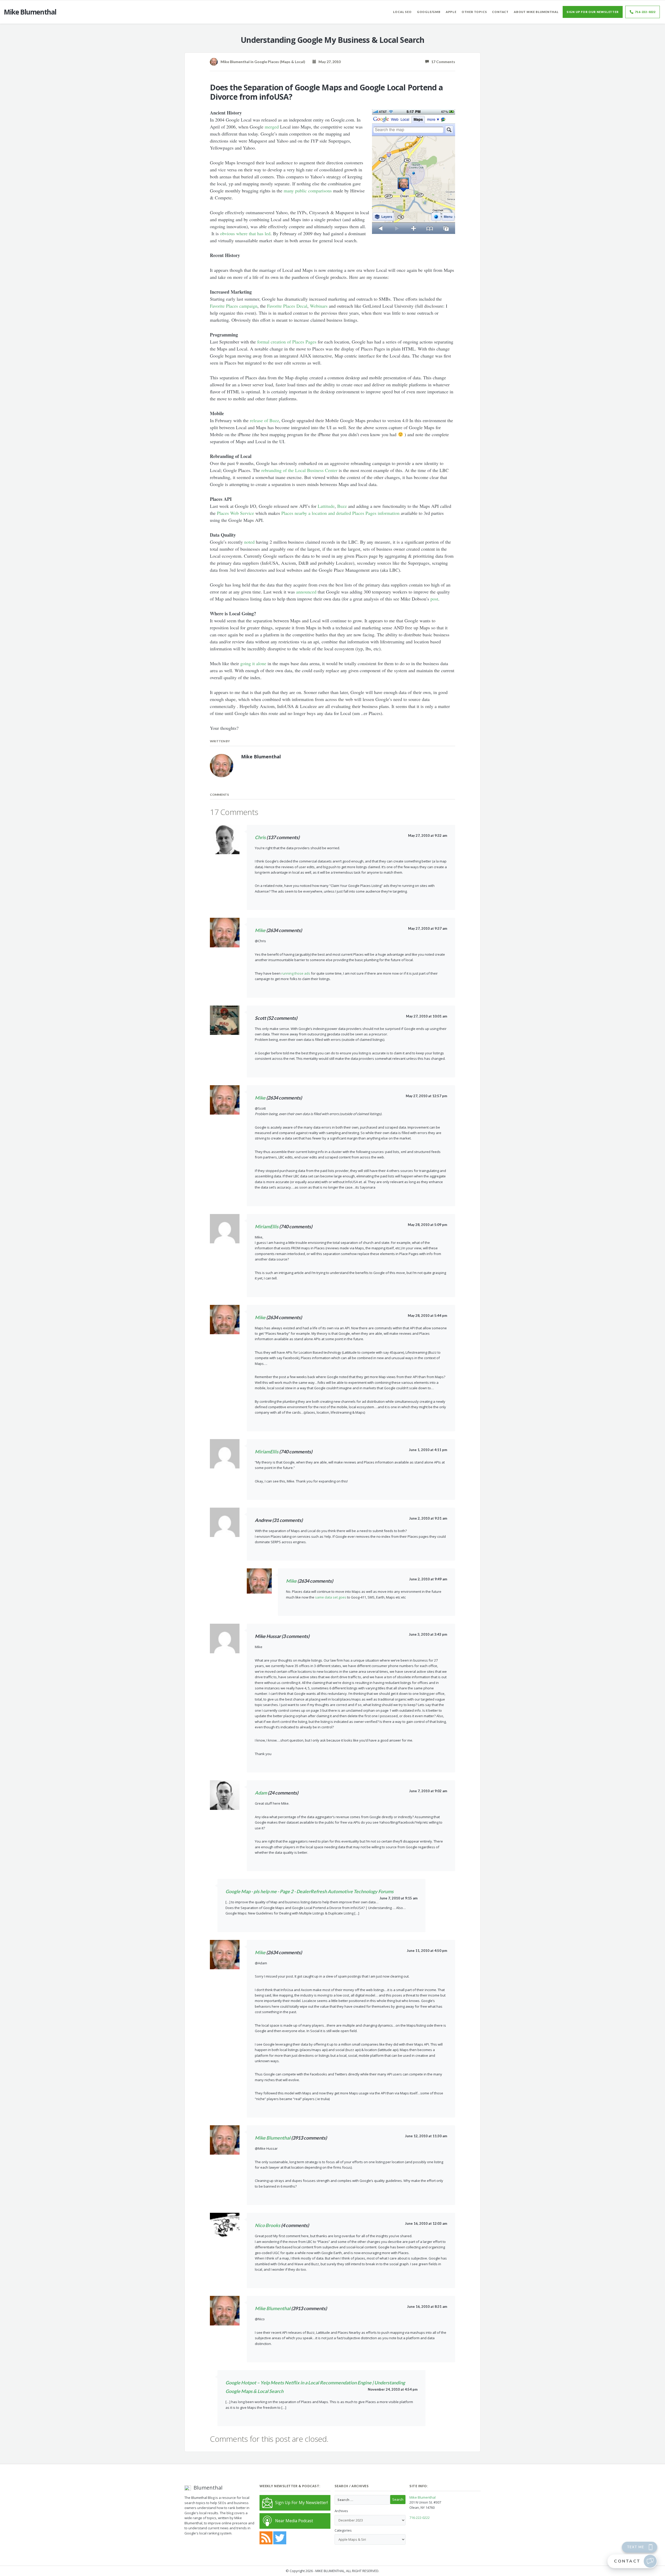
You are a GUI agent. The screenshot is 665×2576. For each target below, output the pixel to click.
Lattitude (326, 506)
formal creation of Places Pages (287, 342)
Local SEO (402, 12)
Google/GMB (429, 12)
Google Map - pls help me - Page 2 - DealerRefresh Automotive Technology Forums (310, 1891)
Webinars (319, 306)
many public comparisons (308, 191)
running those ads (296, 973)
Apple (451, 12)
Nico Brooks (268, 2225)
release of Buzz (264, 420)
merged (272, 127)
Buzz (342, 506)
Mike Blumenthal (273, 2138)
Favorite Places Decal (287, 306)
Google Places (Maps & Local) (280, 62)
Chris (260, 837)
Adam (261, 1793)
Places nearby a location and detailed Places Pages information (340, 513)
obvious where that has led (245, 233)
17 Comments (442, 62)
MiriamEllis (267, 1226)
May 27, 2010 (328, 62)
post (434, 599)
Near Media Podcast (294, 2521)
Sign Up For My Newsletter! (301, 2503)
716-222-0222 (645, 12)
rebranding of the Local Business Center (299, 470)
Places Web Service (235, 513)
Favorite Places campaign (234, 306)
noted (249, 542)
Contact (500, 12)
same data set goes (331, 1597)
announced (306, 592)
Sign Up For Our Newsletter (593, 12)
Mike (260, 930)
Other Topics (474, 12)
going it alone (253, 663)
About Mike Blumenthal (536, 12)
